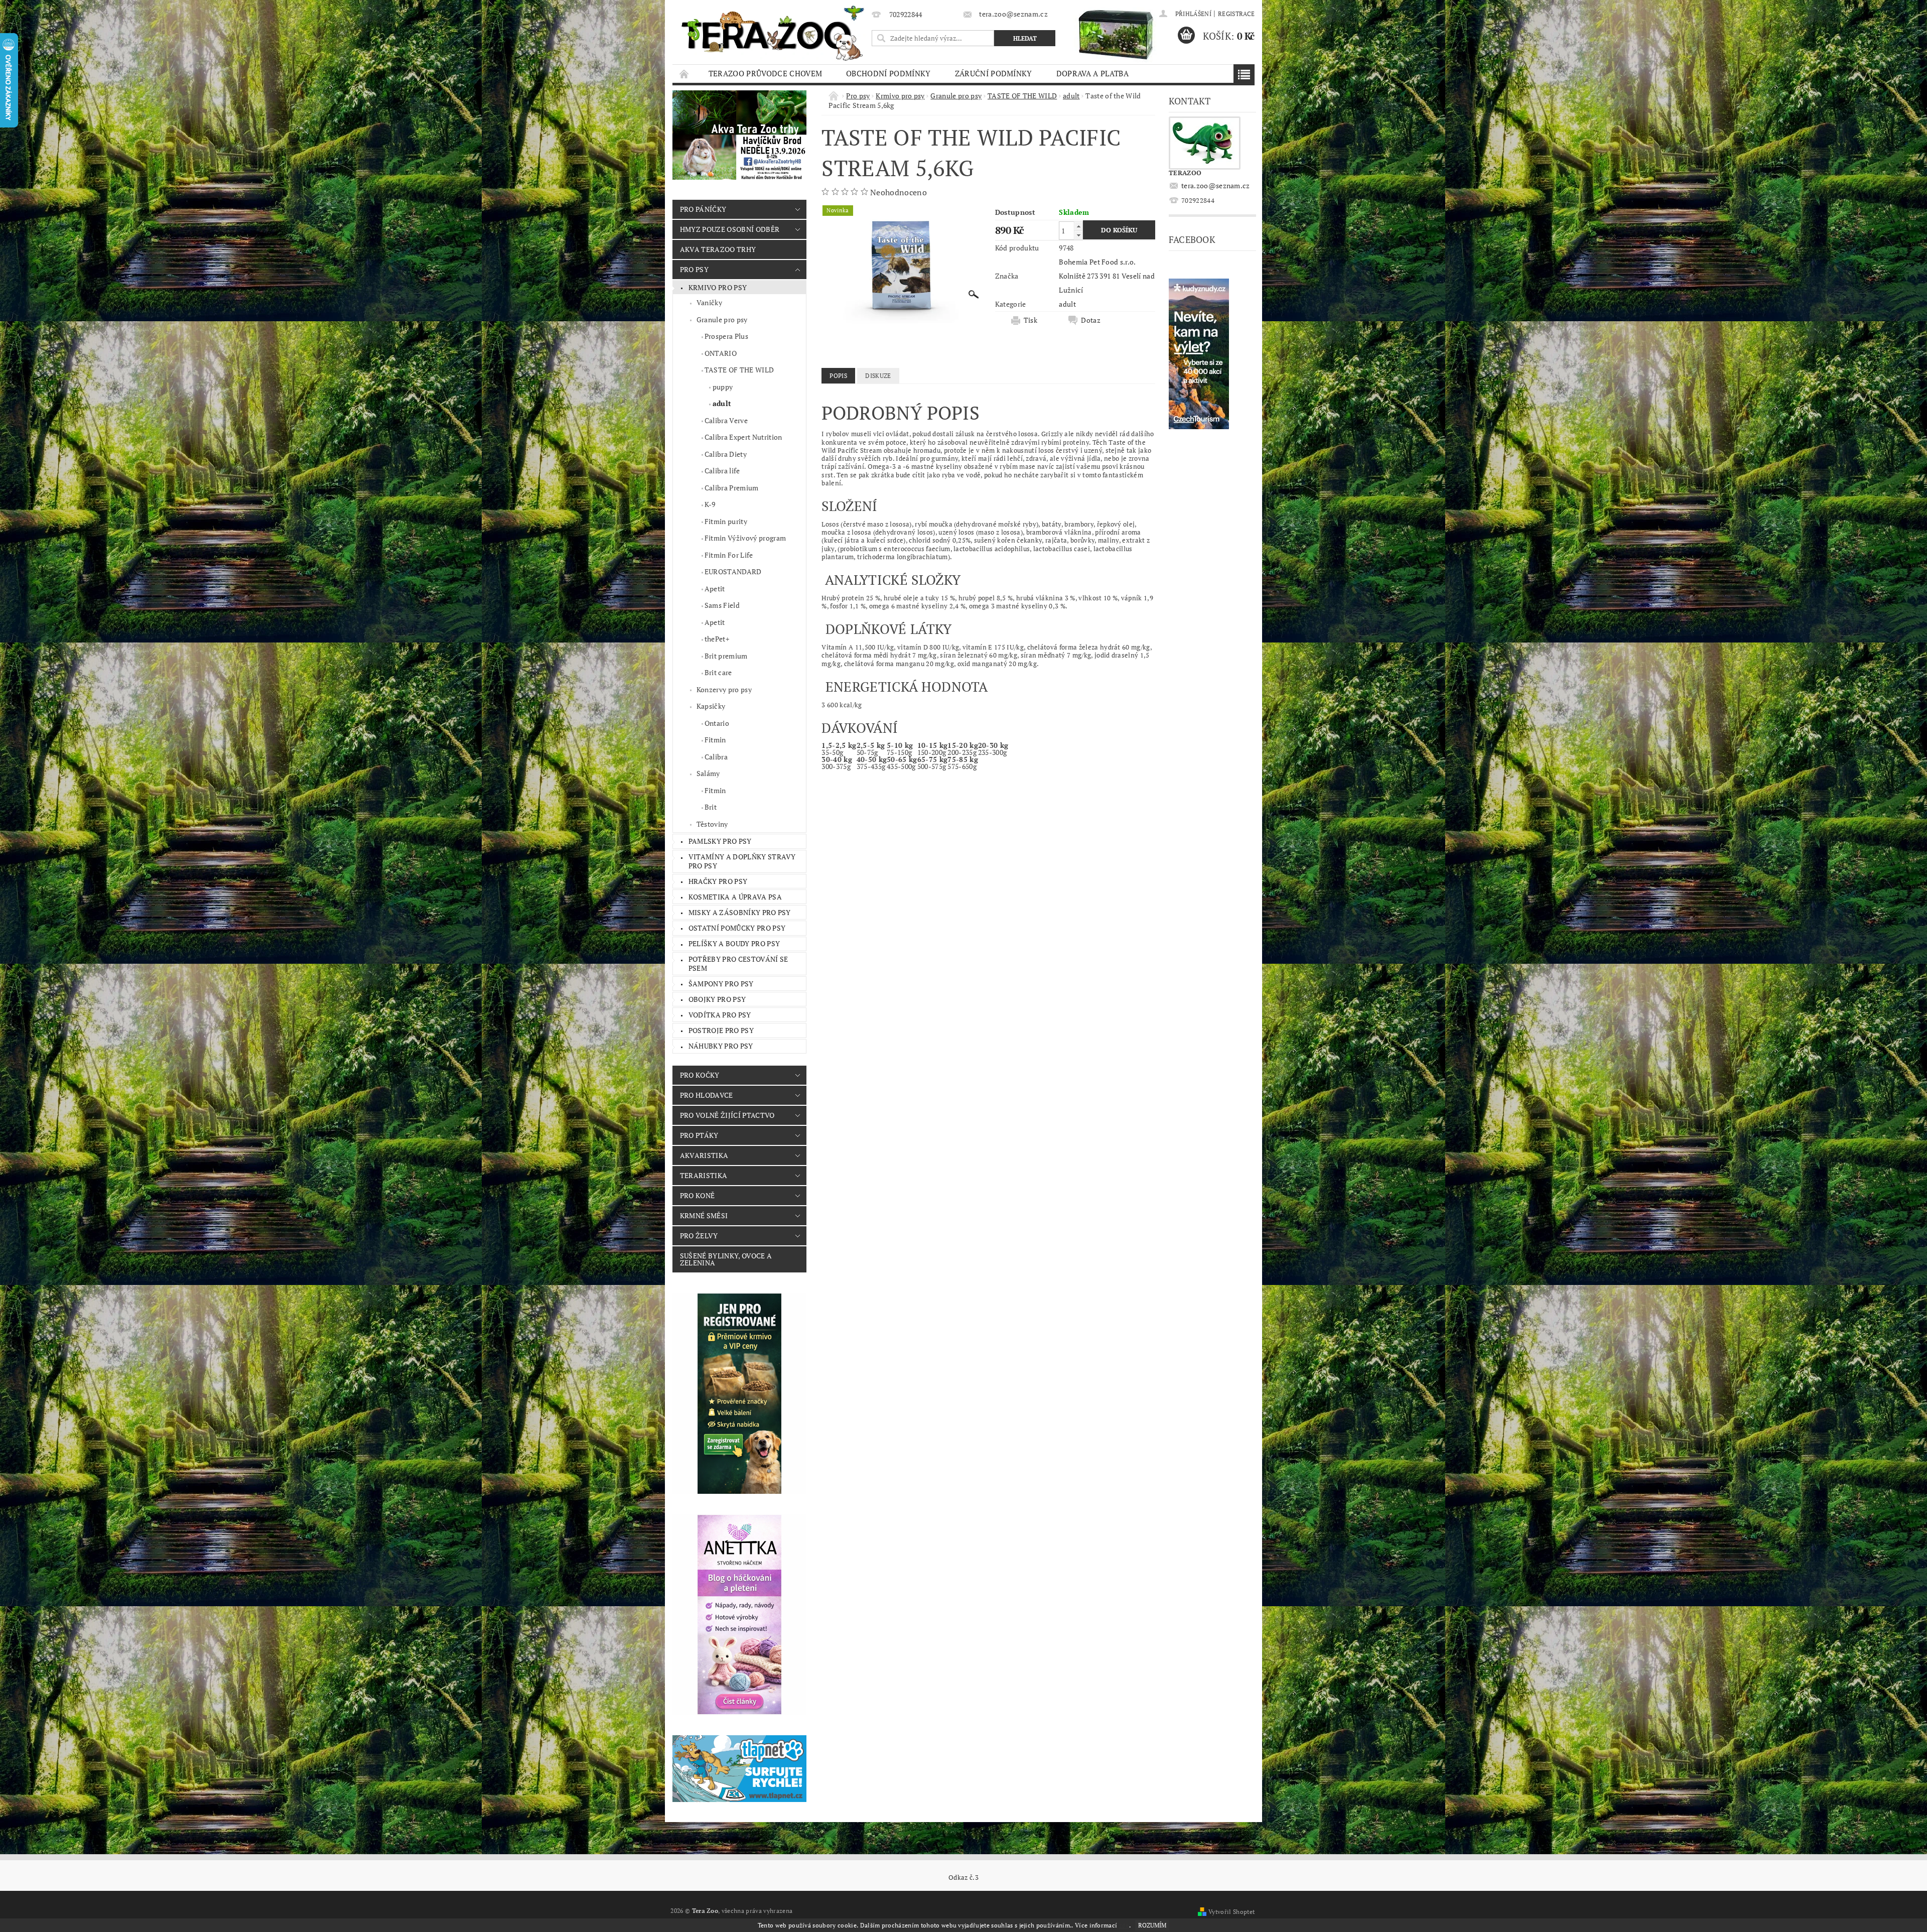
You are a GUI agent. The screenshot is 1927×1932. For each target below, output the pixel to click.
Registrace (1236, 14)
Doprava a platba (1092, 73)
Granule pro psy (722, 319)
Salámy (708, 773)
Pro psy (694, 269)
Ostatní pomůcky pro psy (737, 928)
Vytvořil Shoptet (1231, 1912)
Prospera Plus (726, 336)
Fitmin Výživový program (745, 538)
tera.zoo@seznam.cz (1216, 185)
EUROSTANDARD (733, 571)
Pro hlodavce (707, 1095)
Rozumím (1152, 1925)
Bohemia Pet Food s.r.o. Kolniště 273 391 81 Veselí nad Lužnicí (1107, 276)
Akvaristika (704, 1155)
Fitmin (715, 740)
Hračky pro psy (718, 881)
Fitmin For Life (729, 555)
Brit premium (726, 656)
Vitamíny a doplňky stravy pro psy (742, 861)
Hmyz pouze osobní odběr (730, 229)
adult (722, 403)
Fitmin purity (726, 521)
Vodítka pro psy (720, 1015)
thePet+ (717, 639)
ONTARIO (721, 353)
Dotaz (1091, 320)
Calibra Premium (732, 488)
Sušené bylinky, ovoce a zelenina (726, 1259)
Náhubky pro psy (721, 1046)
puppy (723, 387)
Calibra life (722, 471)
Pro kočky (700, 1075)
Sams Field (722, 605)
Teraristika (704, 1175)
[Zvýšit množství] (1078, 226)
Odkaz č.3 (963, 1878)
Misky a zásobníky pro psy (740, 912)
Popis (838, 376)
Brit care (718, 672)
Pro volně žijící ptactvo (727, 1115)
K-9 (710, 504)
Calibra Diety (726, 454)
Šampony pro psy (721, 984)
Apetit (715, 589)
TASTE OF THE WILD (739, 370)
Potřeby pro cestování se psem (738, 963)
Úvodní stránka (684, 74)
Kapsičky (711, 706)
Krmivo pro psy (718, 287)
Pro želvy (699, 1236)
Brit (711, 807)
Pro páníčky (703, 209)
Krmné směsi (704, 1215)
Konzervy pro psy (724, 689)
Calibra (716, 757)
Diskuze (878, 376)
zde (1124, 1925)
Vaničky (709, 302)
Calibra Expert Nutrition (743, 437)
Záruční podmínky (994, 73)
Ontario (717, 723)
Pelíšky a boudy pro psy (734, 943)
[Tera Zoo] (773, 33)
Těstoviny (712, 824)
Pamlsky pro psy (720, 841)
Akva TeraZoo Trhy (718, 249)
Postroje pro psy (721, 1030)
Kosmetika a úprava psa (735, 897)
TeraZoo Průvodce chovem (765, 73)
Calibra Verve (726, 420)
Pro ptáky (699, 1135)
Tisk (1030, 320)
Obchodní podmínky (888, 73)
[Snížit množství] (1078, 235)
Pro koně (698, 1195)
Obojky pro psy (717, 999)
